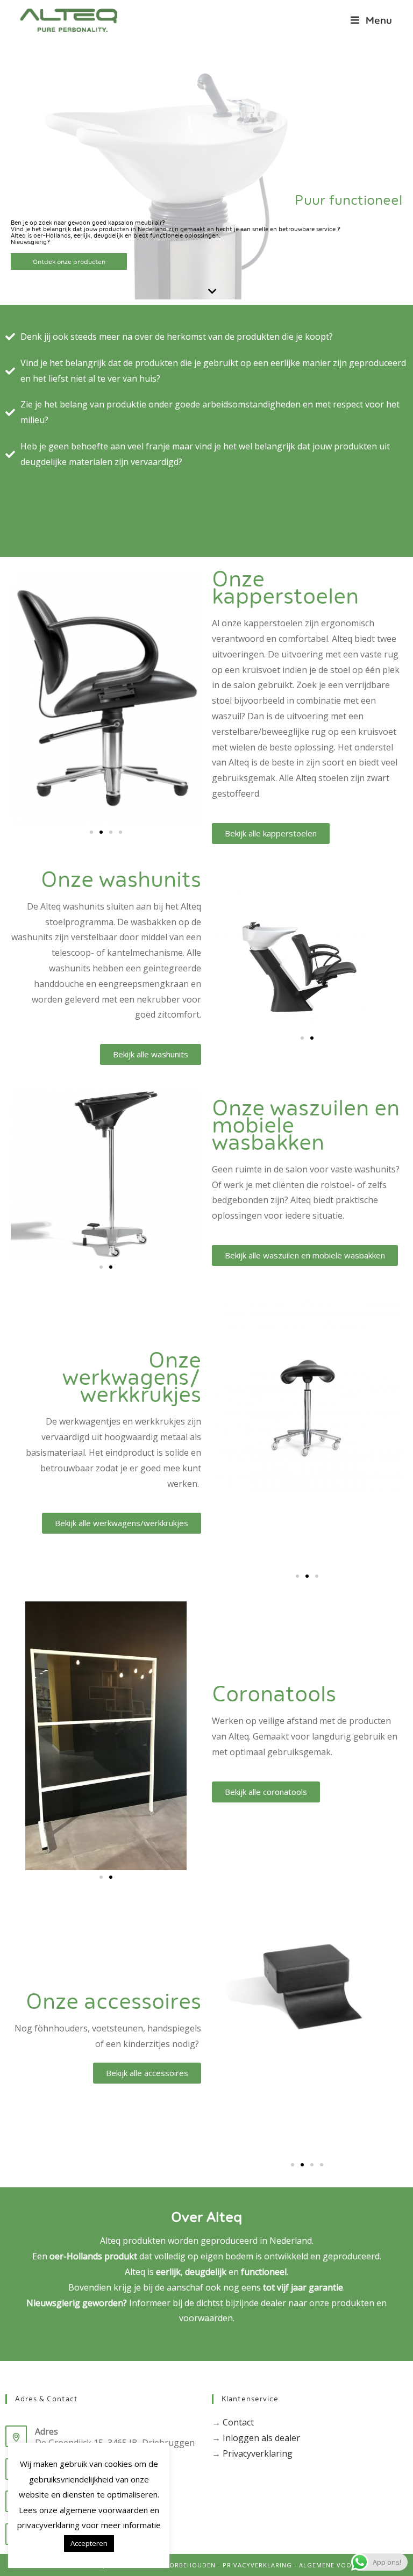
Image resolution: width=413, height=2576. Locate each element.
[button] (91, 832)
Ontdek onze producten (69, 262)
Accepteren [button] (89, 2543)
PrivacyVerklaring (257, 2565)
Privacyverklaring (258, 2453)
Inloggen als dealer (261, 2438)
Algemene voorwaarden (344, 2565)
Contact (238, 2422)
